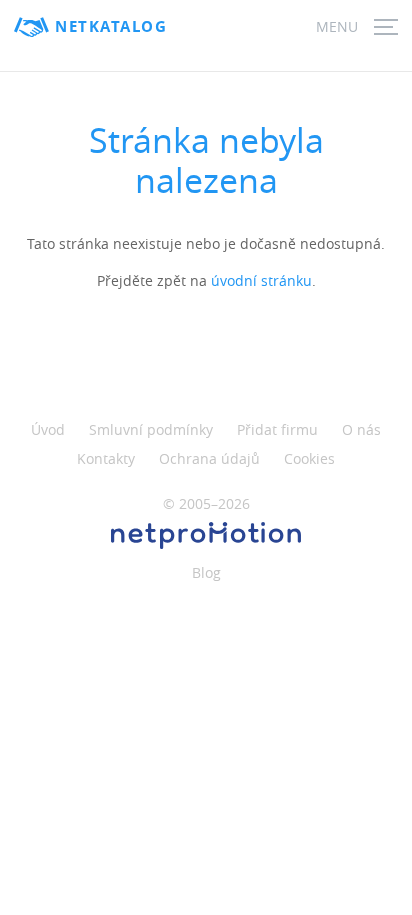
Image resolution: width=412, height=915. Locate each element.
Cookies (309, 458)
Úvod (48, 429)
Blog (206, 572)
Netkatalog (111, 26)
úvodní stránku (261, 280)
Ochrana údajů (209, 458)
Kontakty (106, 458)
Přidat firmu (277, 429)
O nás (361, 429)
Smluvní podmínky (151, 429)
